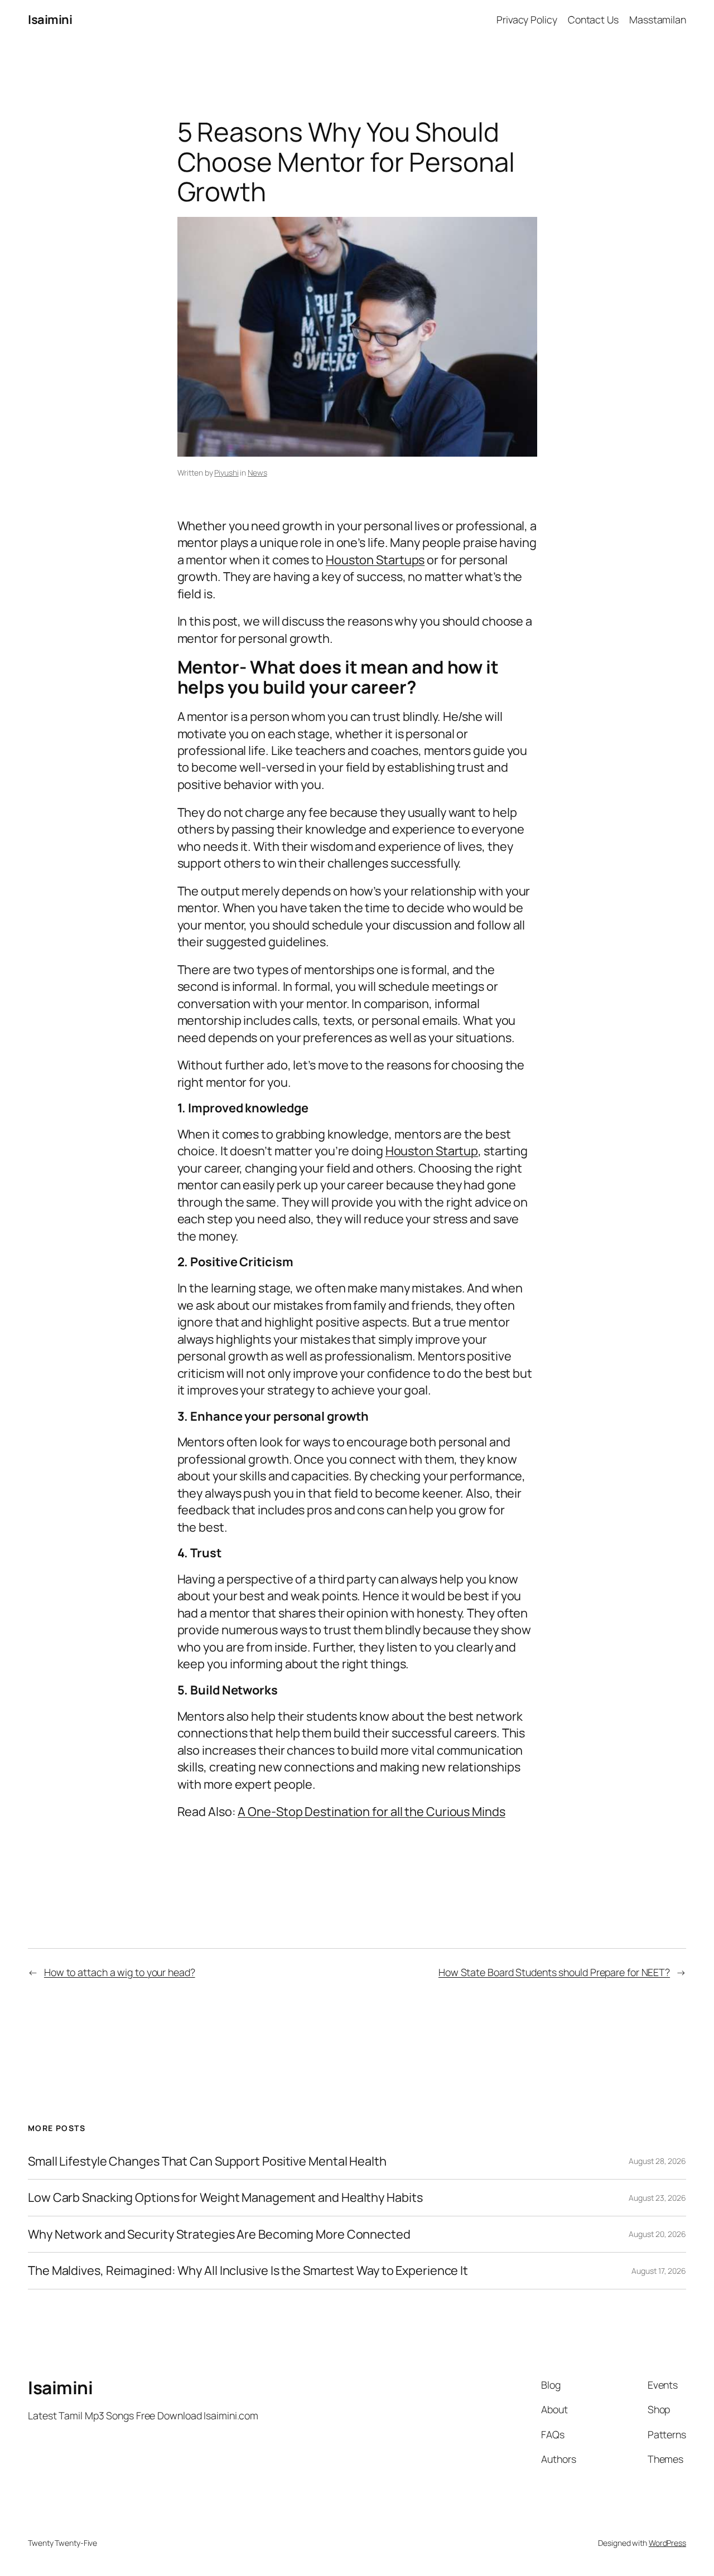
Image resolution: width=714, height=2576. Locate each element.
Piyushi (226, 473)
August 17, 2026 (659, 2271)
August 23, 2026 (657, 2198)
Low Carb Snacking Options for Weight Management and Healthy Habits (225, 2197)
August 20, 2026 (657, 2234)
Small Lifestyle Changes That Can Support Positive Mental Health (207, 2161)
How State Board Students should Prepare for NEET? (554, 1972)
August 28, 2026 (657, 2161)
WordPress (667, 2543)
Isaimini (50, 20)
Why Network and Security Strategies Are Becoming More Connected (219, 2234)
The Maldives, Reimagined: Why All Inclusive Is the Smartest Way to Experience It (248, 2270)
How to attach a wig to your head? (120, 1972)
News (257, 473)
